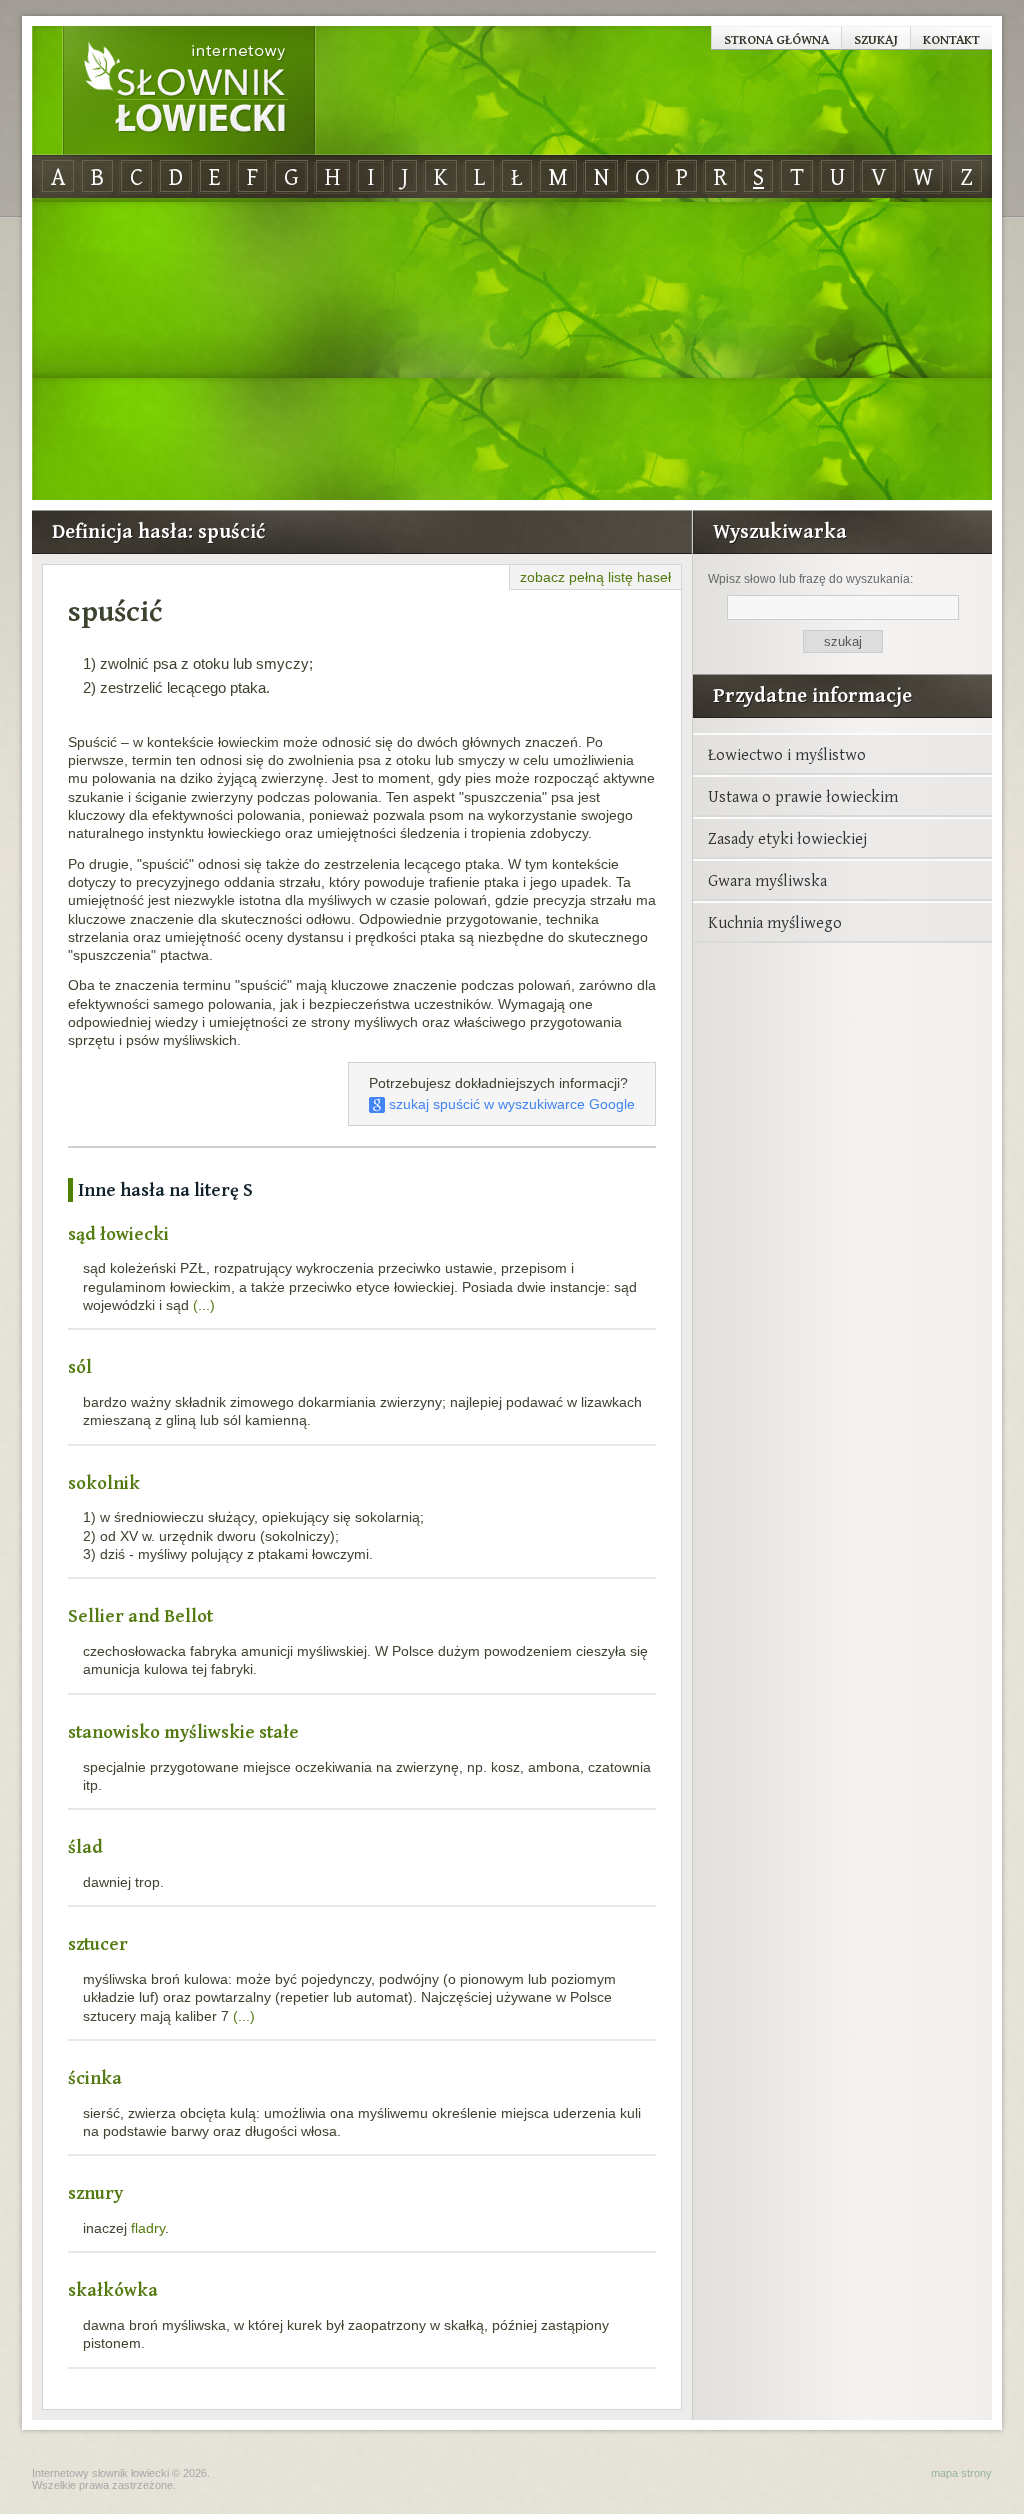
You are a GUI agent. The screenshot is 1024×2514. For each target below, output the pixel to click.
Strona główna (776, 39)
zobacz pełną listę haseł (595, 577)
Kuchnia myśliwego (775, 922)
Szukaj (876, 39)
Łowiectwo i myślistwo (787, 754)
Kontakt (951, 39)
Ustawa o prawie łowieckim (803, 796)
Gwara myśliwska (767, 880)
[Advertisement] (512, 350)
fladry (148, 2228)
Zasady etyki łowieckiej (787, 838)
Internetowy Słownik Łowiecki (189, 91)
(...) (204, 1305)
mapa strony (961, 2473)
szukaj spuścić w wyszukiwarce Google (510, 1104)
